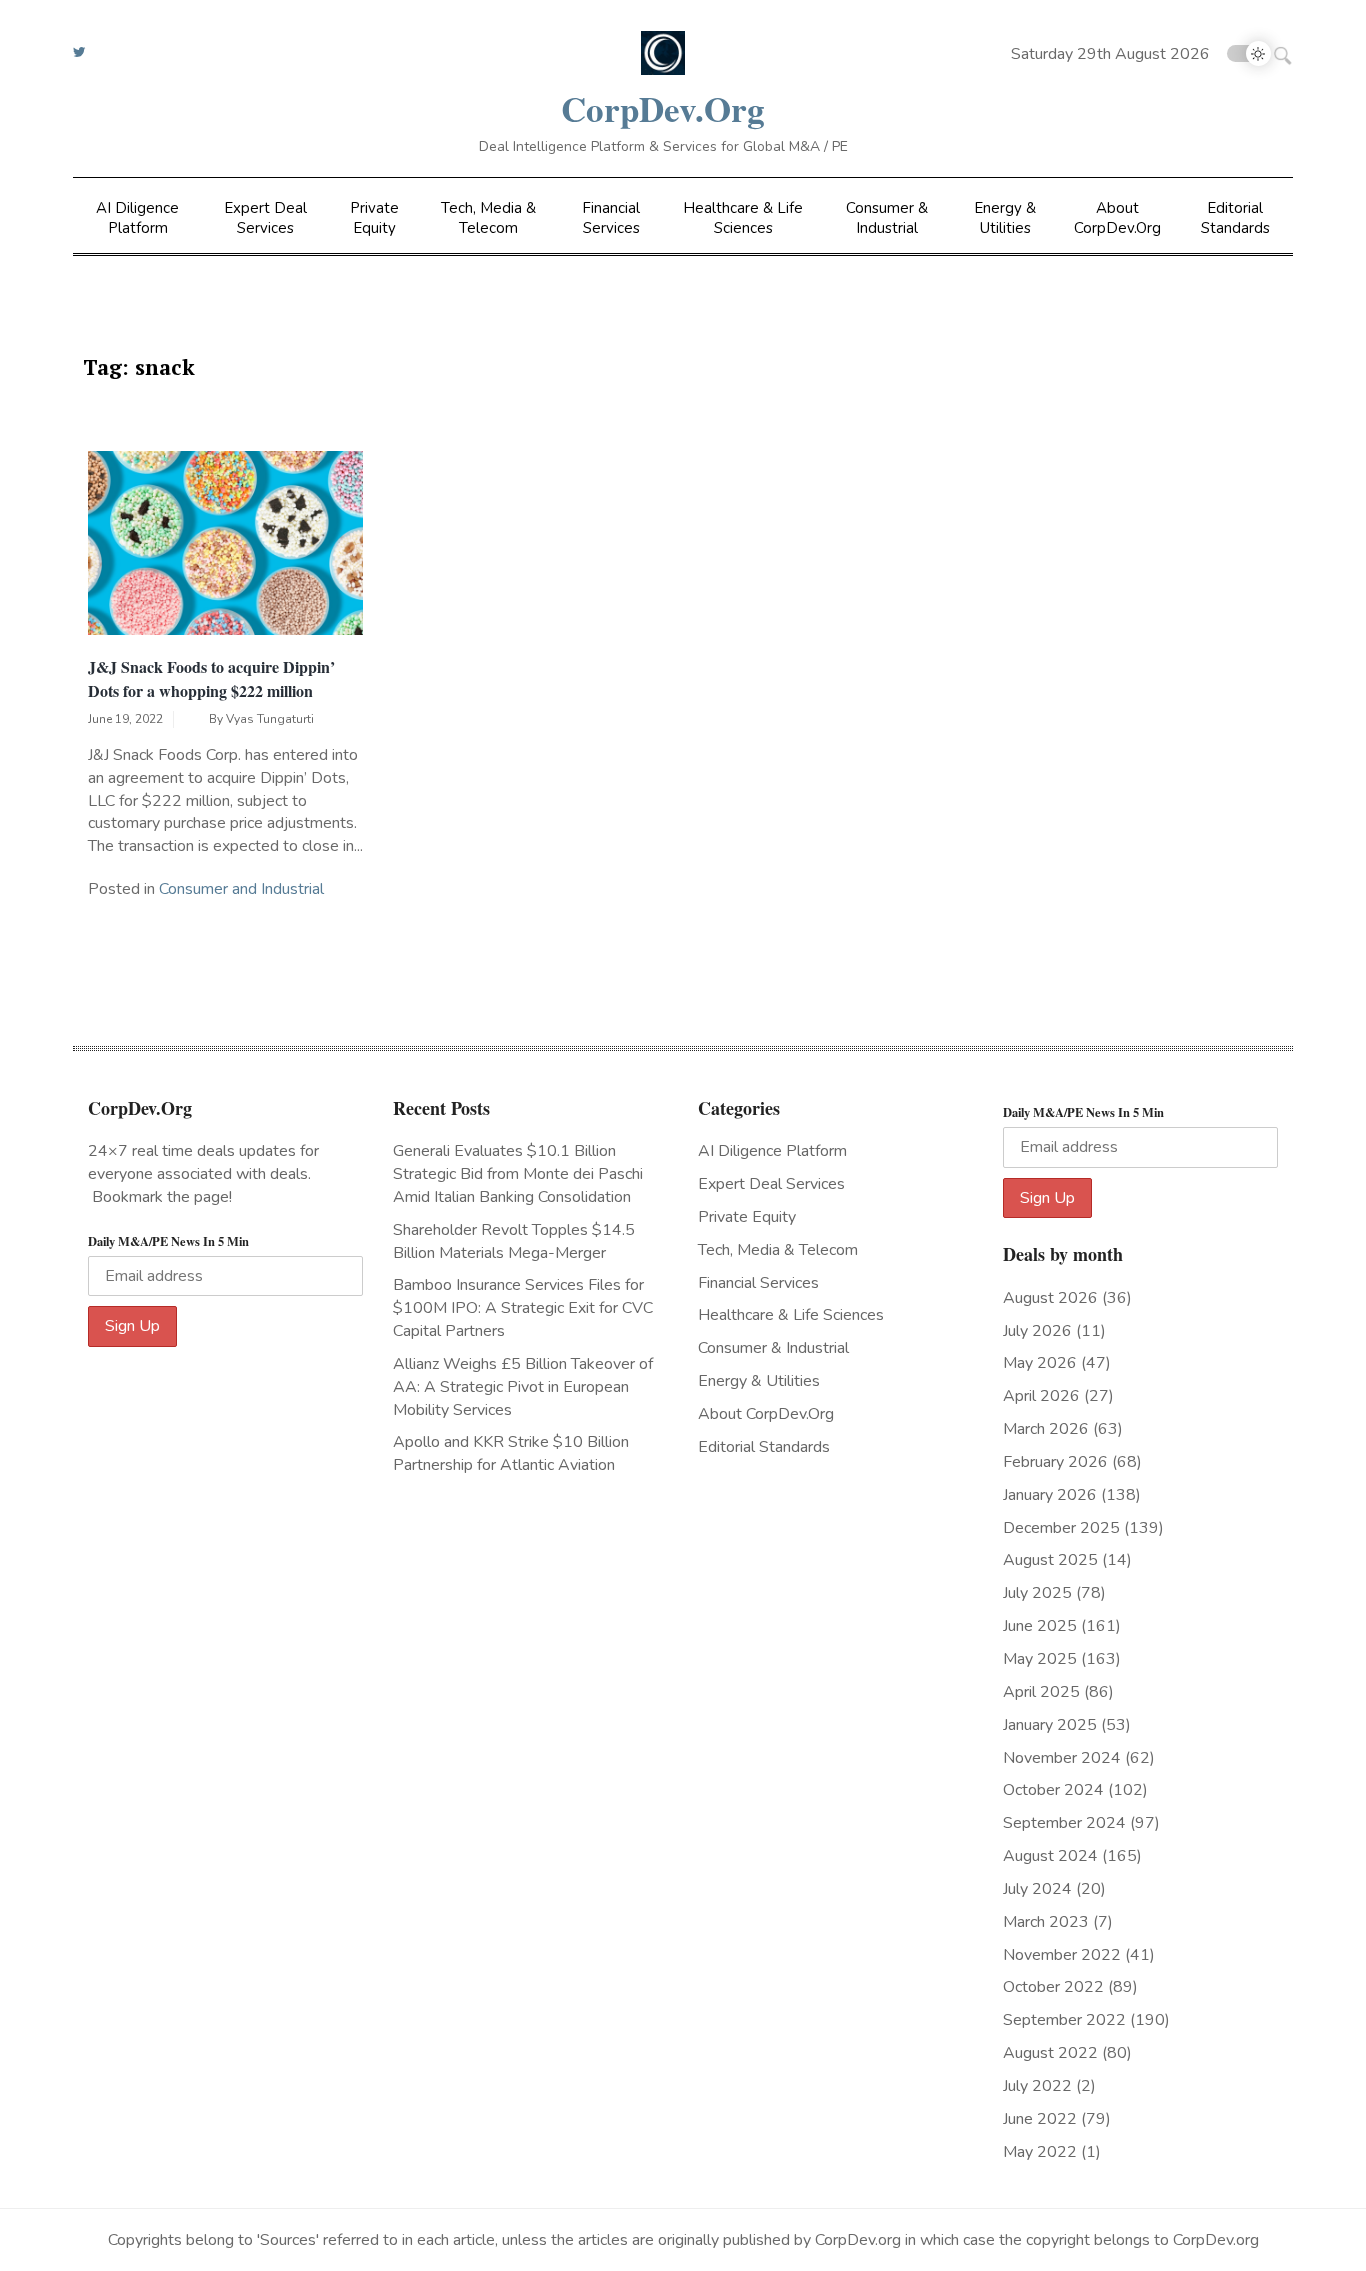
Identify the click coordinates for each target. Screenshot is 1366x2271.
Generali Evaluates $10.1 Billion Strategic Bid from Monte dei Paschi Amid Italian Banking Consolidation (518, 1174)
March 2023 (1046, 1922)
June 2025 (1040, 1626)
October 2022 (1053, 1987)
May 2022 (1040, 2152)
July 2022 (1037, 2086)
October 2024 (1053, 1790)
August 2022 (1050, 2053)
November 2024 (1062, 1758)
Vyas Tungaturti (270, 719)
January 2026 (1050, 1495)
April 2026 (1041, 1396)
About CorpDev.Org (1117, 218)
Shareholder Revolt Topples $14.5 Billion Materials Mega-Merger (514, 1241)
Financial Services (611, 218)
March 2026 (1046, 1429)
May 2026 (1040, 1363)
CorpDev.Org (663, 108)
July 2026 (1037, 1331)
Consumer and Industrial (241, 889)
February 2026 (1055, 1462)
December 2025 (1061, 1528)
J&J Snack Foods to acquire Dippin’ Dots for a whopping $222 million (211, 678)
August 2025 (1050, 1560)
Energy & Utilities (1005, 218)
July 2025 (1037, 1593)
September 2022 (1064, 2020)
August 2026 (1050, 1298)
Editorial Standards (1235, 218)
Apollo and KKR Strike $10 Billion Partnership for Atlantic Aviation (511, 1453)
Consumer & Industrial (887, 218)
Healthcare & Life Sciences (743, 218)
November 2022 (1062, 1955)
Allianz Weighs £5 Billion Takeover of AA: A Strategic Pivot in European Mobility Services (523, 1387)
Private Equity (374, 218)
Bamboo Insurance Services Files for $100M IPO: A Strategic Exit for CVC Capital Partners (523, 1308)
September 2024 (1064, 1823)
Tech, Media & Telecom (488, 218)
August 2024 (1050, 1856)
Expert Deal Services (265, 218)
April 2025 (1041, 1692)
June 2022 (1040, 2119)
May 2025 (1040, 1659)
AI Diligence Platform (137, 218)
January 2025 (1050, 1725)
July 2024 (1037, 1889)
